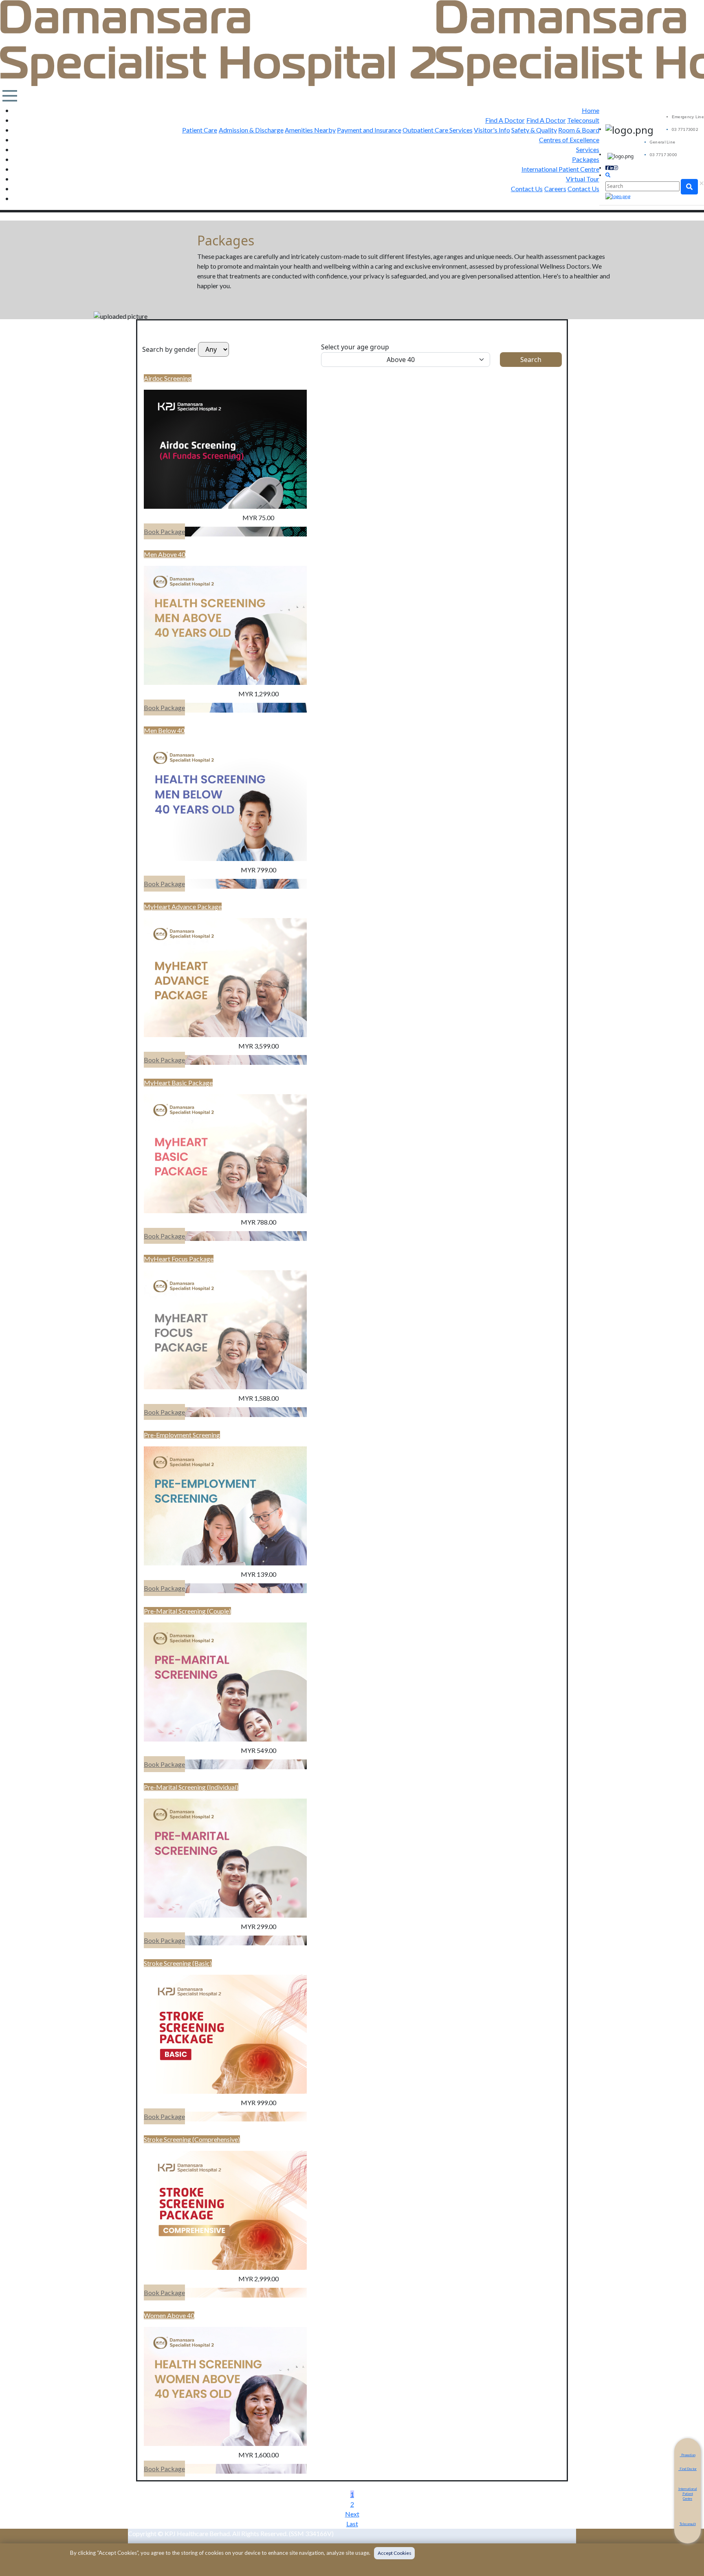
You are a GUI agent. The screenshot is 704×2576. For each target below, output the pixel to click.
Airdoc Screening (168, 378)
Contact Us (527, 189)
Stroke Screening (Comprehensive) (192, 2139)
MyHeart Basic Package (178, 1083)
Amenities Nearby (310, 130)
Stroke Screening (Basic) (178, 1963)
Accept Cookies (395, 2553)
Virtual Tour (583, 179)
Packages (586, 159)
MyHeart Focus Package (179, 1259)
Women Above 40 (169, 2315)
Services (588, 149)
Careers (555, 189)
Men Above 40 (165, 554)
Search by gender (169, 349)
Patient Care (200, 130)
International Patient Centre (560, 169)
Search (531, 360)
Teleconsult (583, 120)
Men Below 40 (164, 730)
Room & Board (579, 130)
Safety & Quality (534, 130)
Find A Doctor (505, 120)
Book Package (164, 531)
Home (591, 110)
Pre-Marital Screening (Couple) (187, 1611)
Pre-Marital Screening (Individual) (191, 1787)
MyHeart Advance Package (183, 906)
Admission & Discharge (251, 130)
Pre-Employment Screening (182, 1435)
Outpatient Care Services (438, 130)
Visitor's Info (492, 130)
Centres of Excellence (569, 140)
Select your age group (355, 347)
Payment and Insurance (369, 130)
